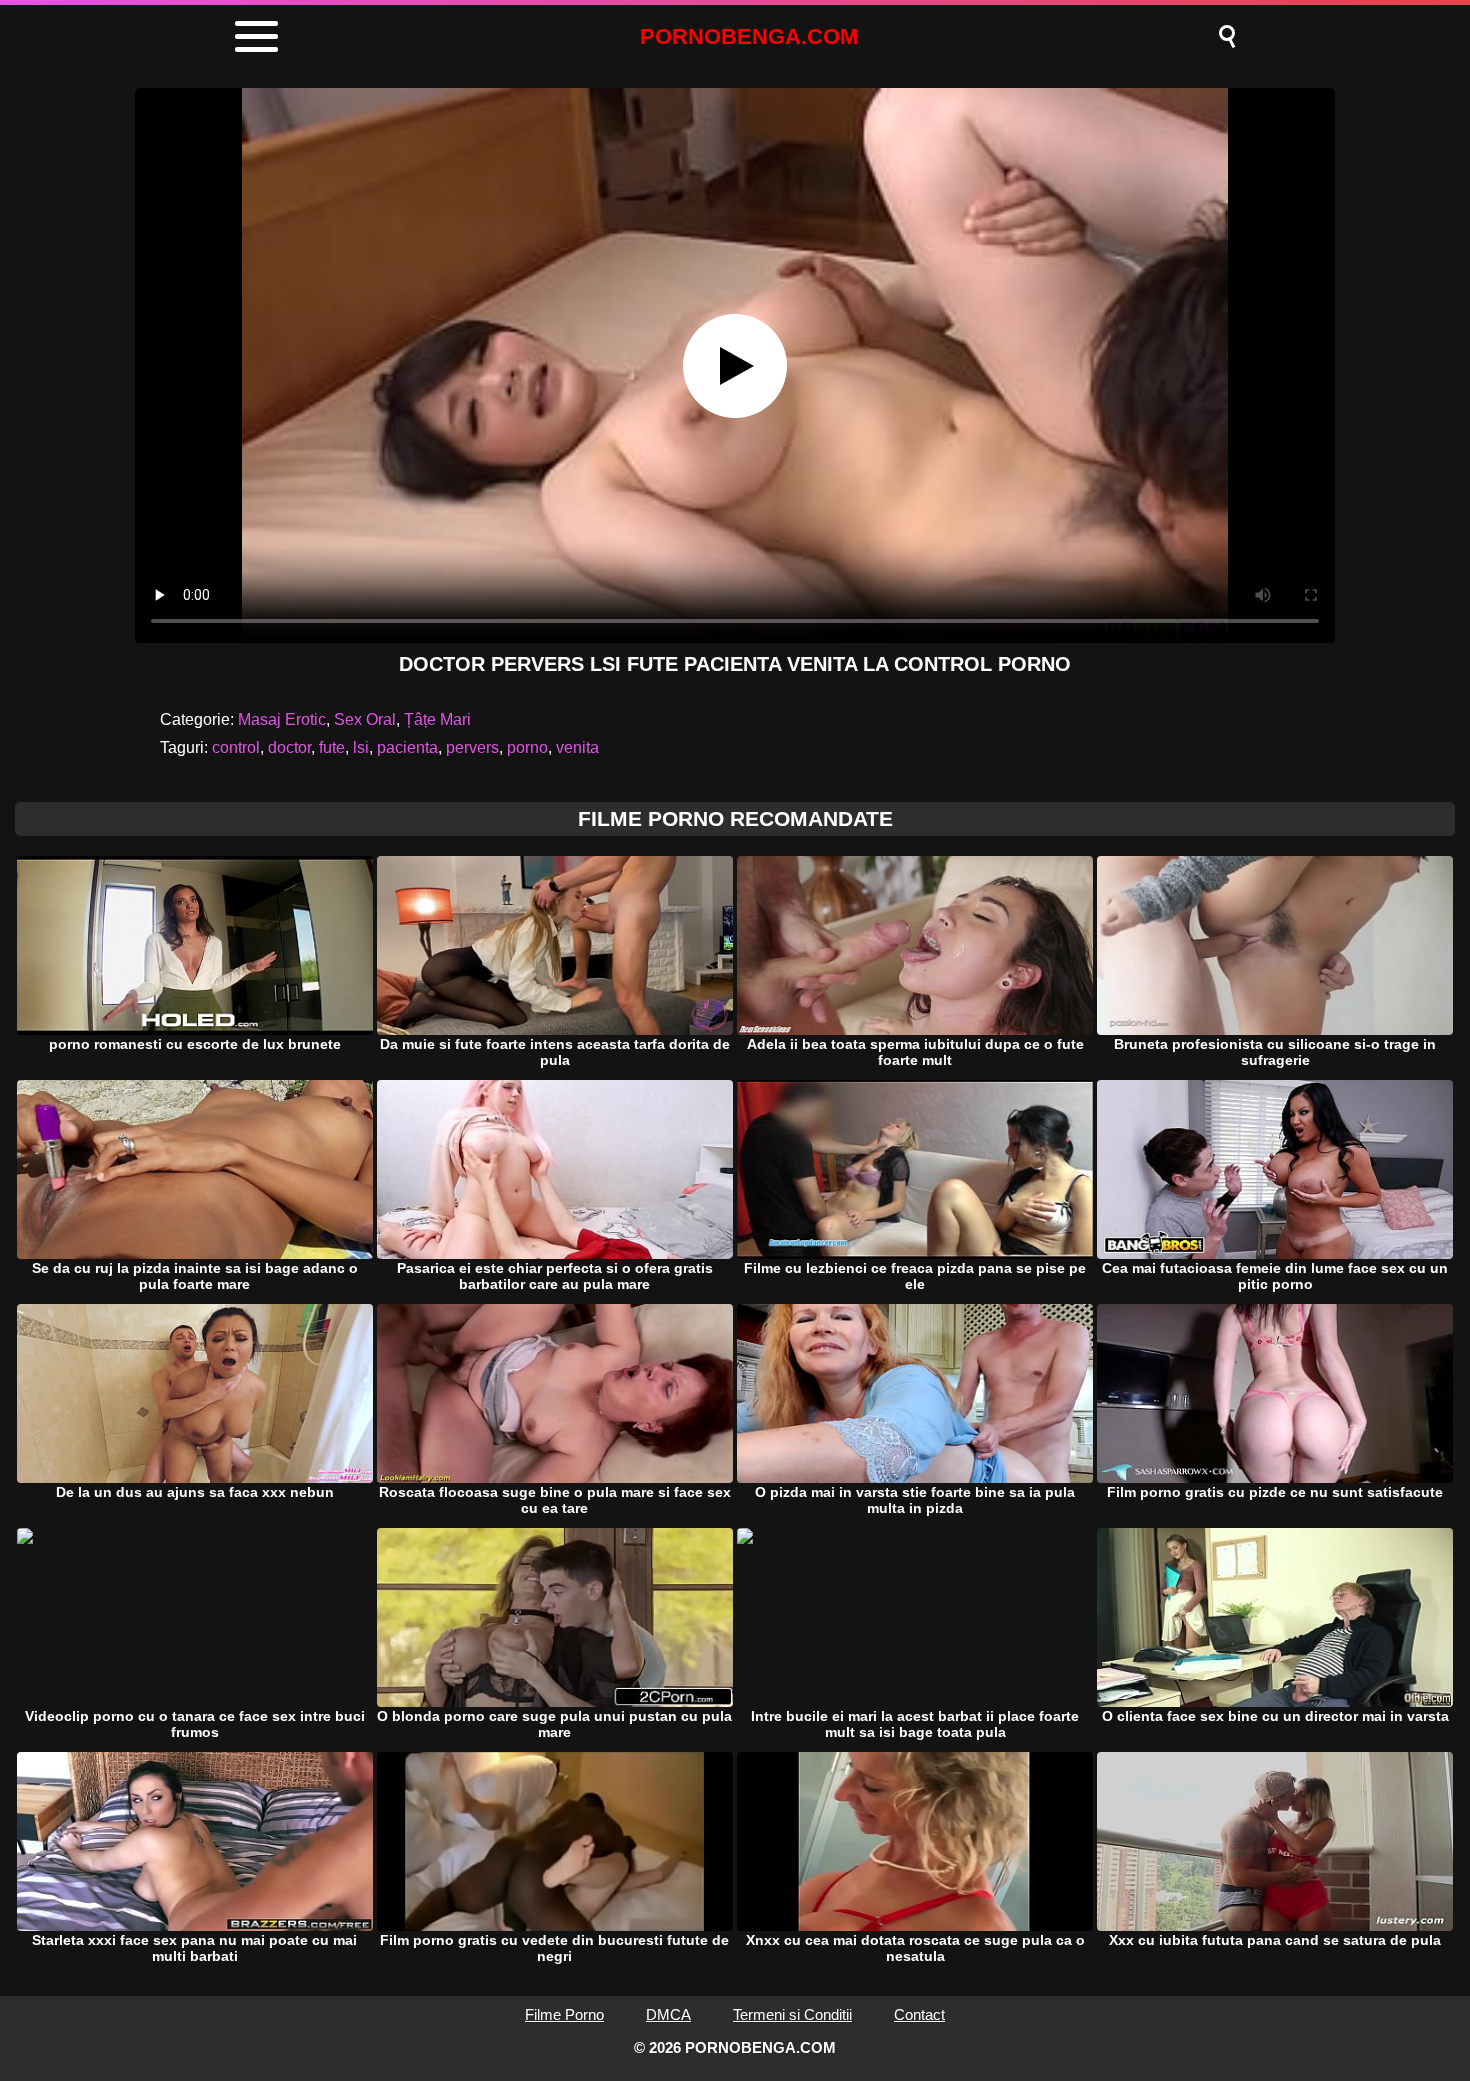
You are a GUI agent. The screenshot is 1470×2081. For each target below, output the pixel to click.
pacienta (407, 747)
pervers (472, 747)
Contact (919, 2014)
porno (527, 747)
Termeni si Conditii (792, 2014)
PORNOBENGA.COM (749, 36)
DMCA (668, 2014)
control (236, 747)
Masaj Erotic (282, 719)
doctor (289, 747)
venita (577, 747)
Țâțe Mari (437, 719)
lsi (361, 747)
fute (332, 747)
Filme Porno (564, 2014)
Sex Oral (365, 719)
